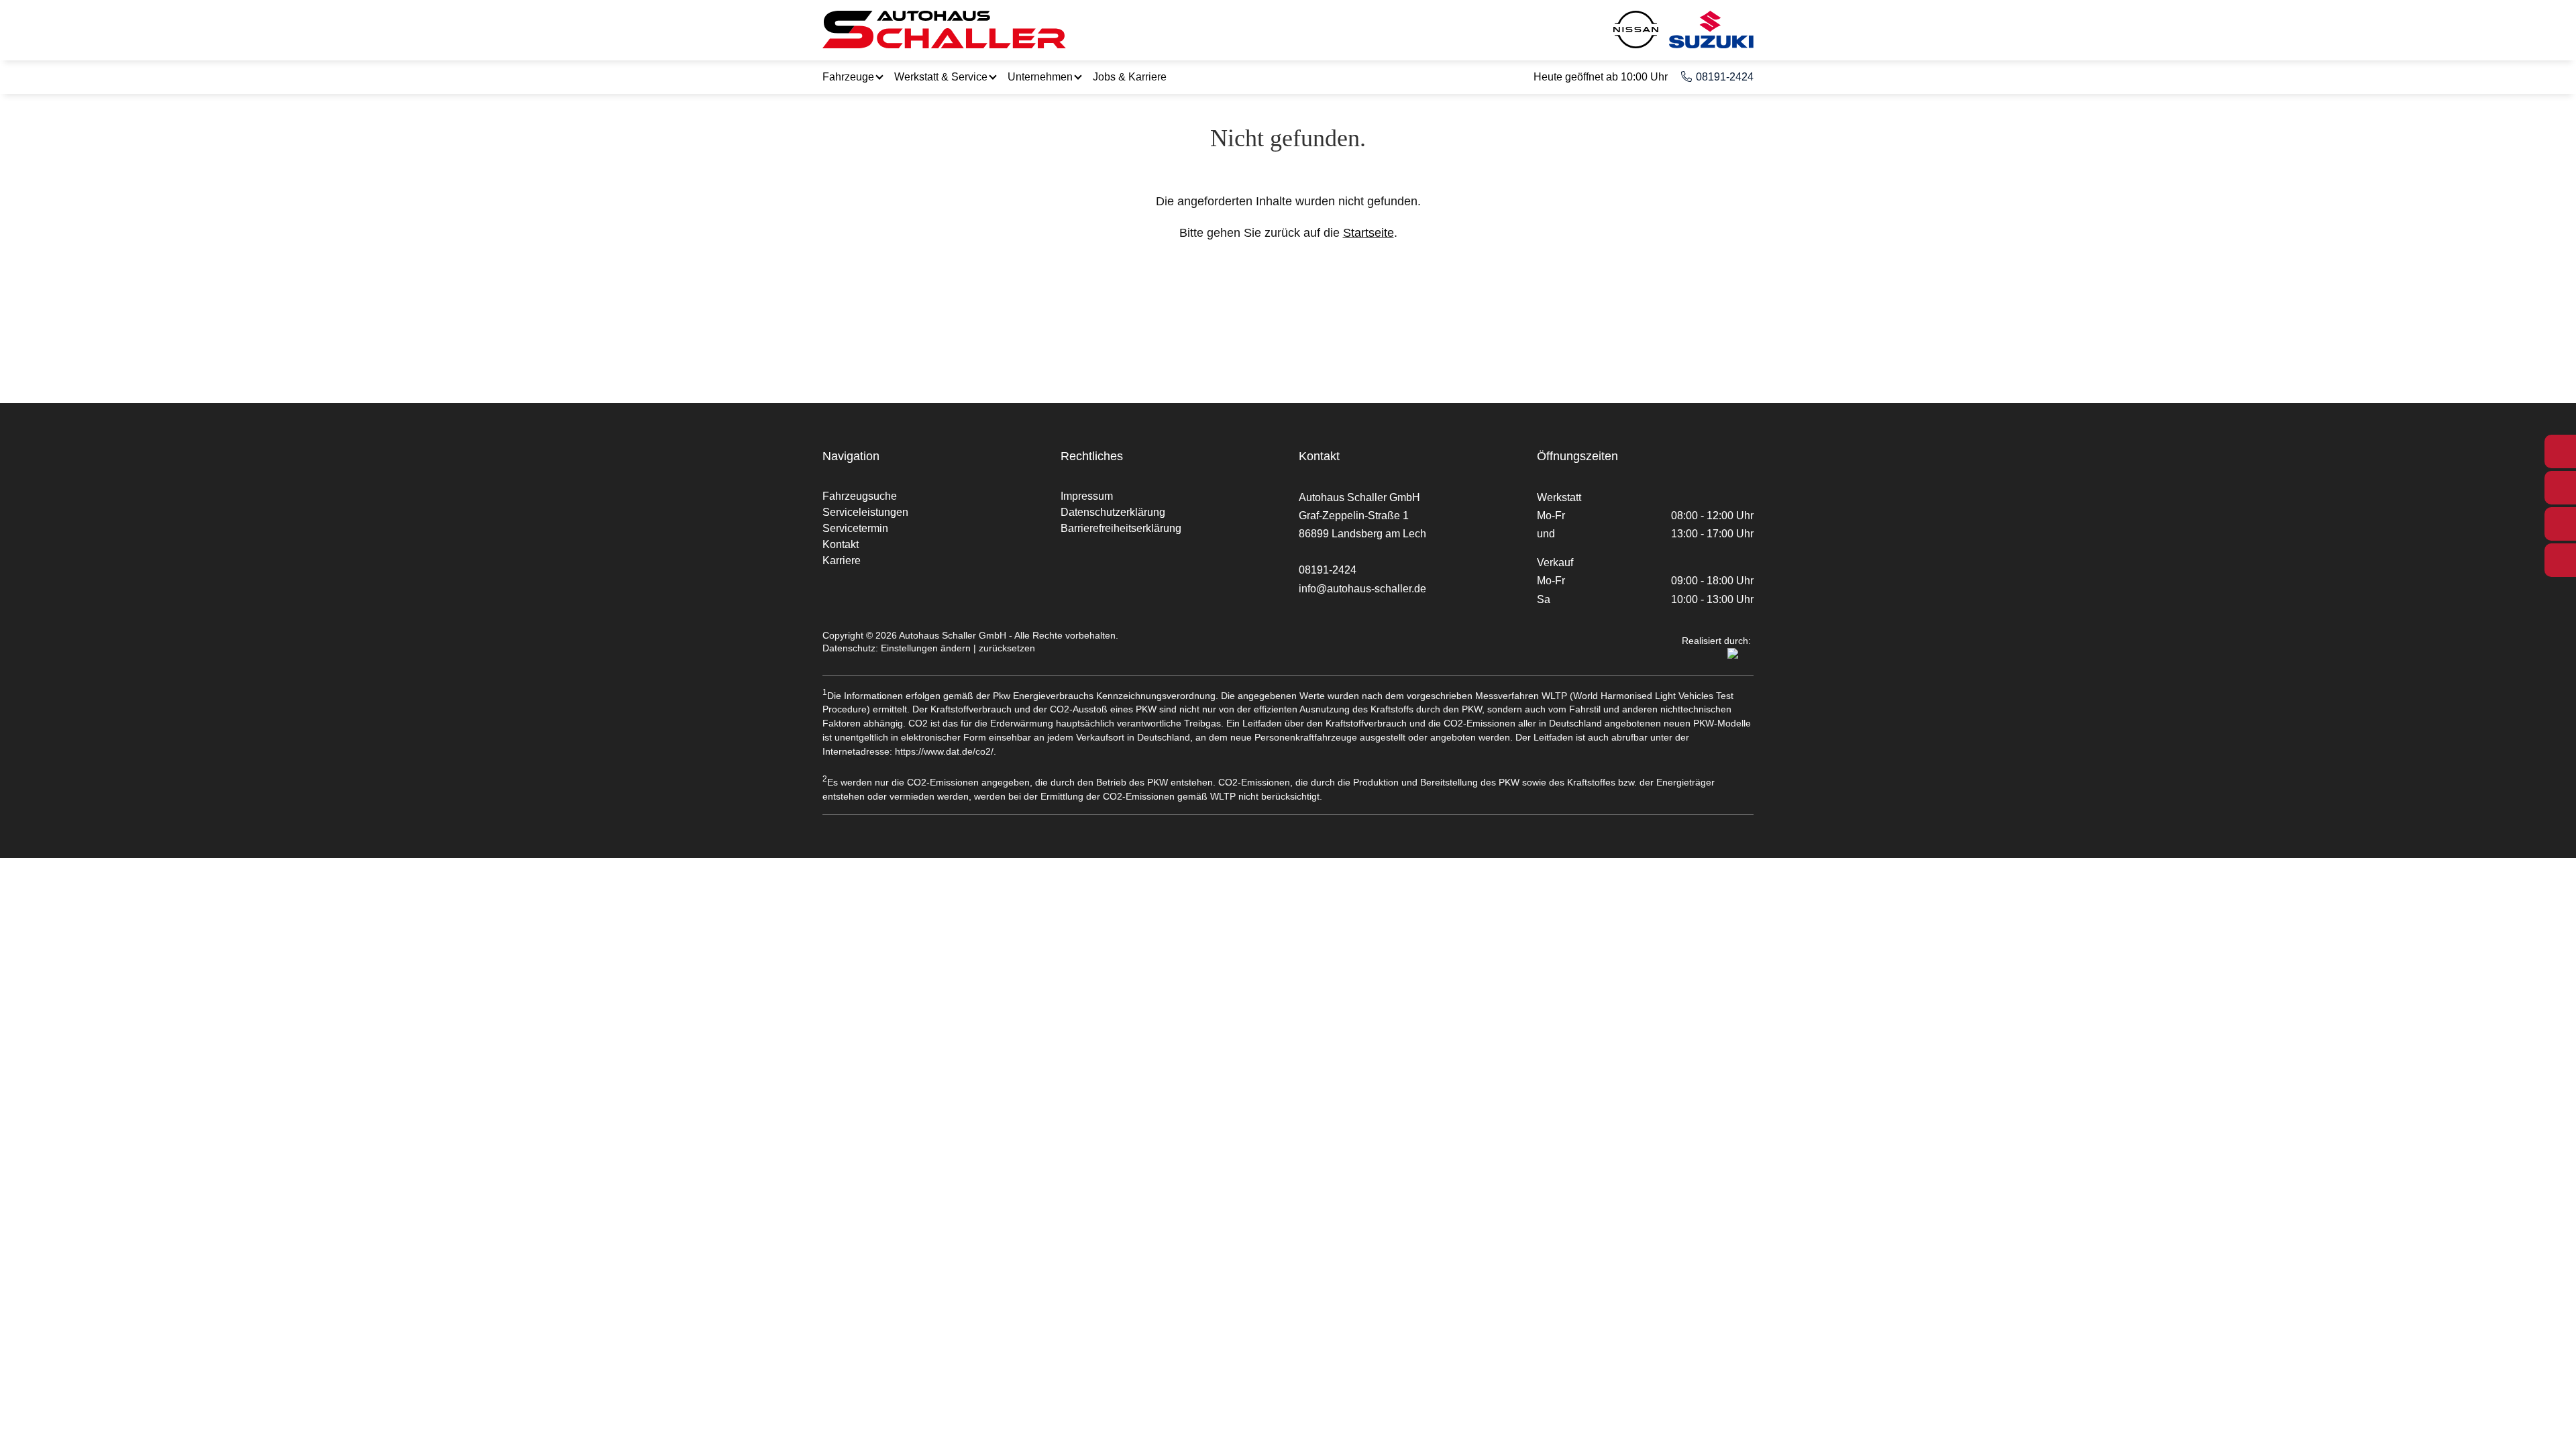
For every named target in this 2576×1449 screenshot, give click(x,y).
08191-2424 (1725, 77)
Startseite (1368, 233)
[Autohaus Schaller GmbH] (944, 30)
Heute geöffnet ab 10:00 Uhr (1601, 77)
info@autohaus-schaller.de (1362, 589)
